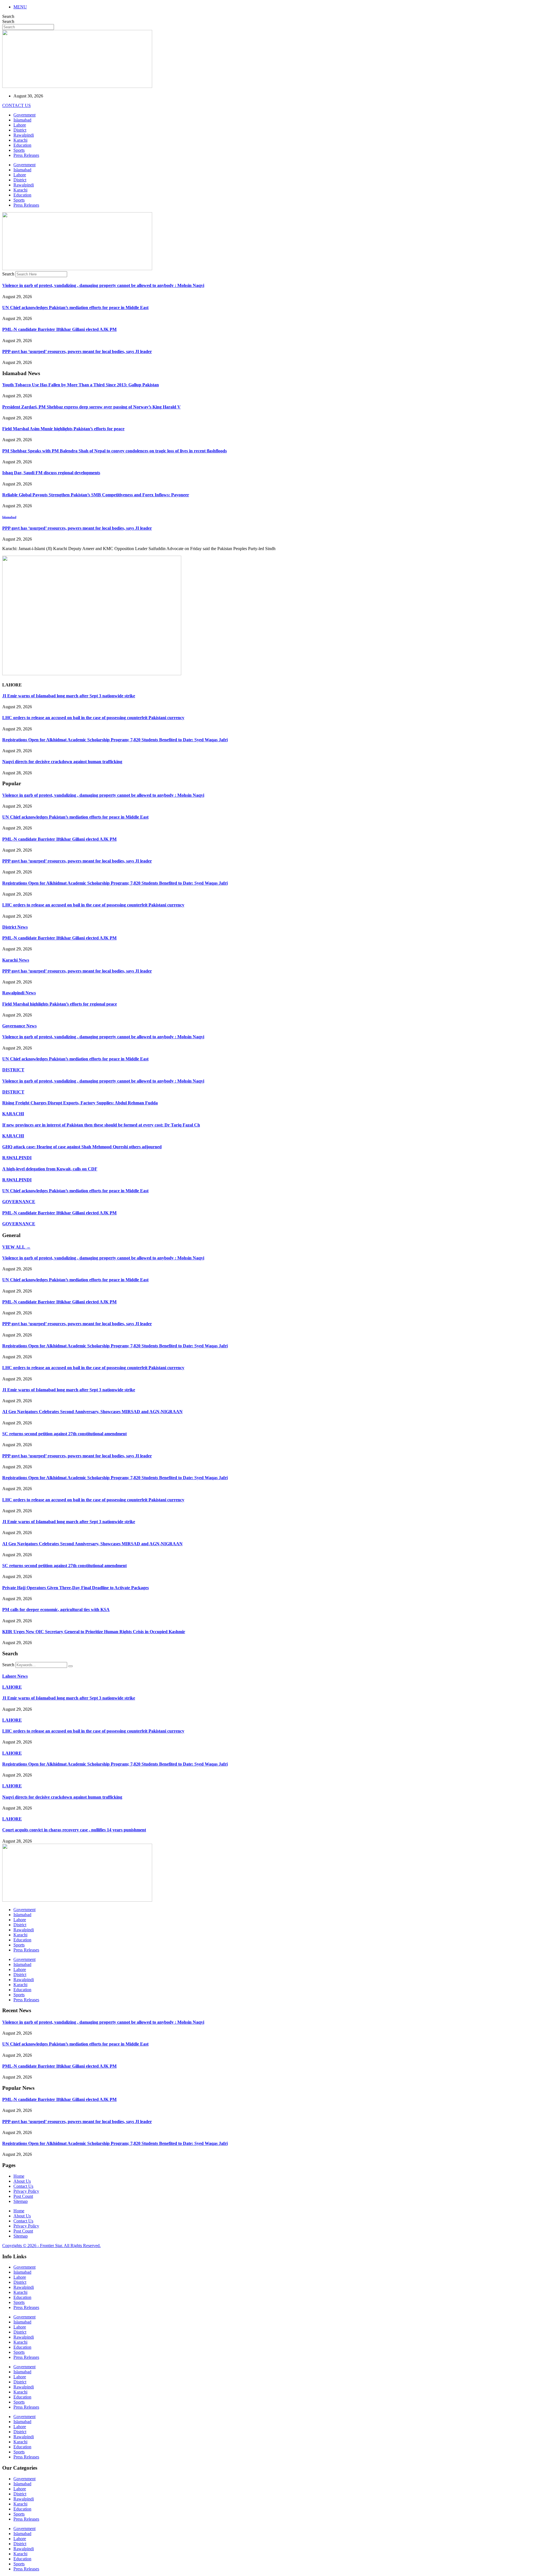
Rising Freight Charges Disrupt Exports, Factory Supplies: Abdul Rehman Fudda (80, 1103)
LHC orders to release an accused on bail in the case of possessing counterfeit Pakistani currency (93, 718)
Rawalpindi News (19, 993)
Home (19, 2176)
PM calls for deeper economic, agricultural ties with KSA (56, 1610)
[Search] (70, 1666)
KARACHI (13, 1114)
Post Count (23, 2196)
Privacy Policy (26, 2191)
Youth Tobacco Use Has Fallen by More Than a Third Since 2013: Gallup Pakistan (81, 385)
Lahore (20, 125)
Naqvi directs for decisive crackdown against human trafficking (62, 762)
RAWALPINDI (17, 1158)
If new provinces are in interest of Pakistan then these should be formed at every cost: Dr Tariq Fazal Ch (101, 1125)
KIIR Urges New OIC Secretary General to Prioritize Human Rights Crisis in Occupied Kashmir (94, 1632)
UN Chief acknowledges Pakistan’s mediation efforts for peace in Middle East (75, 308)
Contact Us (23, 2186)
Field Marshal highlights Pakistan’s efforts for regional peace (60, 1004)
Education (22, 145)
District (20, 130)
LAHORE (12, 1687)
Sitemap (21, 2201)
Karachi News (16, 960)
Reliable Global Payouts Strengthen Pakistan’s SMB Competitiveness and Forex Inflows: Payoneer (96, 495)
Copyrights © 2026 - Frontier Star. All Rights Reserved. (51, 2246)
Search (8, 16)
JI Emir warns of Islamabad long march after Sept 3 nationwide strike (69, 696)
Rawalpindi (24, 135)
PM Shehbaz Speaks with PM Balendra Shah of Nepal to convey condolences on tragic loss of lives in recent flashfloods (115, 451)
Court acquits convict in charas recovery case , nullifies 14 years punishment (74, 1830)
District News (15, 927)
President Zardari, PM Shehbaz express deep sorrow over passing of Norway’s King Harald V (91, 407)
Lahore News (15, 1676)
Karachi (20, 140)
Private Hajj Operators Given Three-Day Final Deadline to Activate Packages (76, 1588)
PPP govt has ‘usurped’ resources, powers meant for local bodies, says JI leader (77, 351)
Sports (19, 150)
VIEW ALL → (16, 1247)
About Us (22, 2181)
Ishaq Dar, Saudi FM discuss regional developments (51, 473)
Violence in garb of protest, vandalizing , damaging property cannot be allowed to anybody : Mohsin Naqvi (103, 285)
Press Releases (26, 155)
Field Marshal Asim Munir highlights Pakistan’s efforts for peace (63, 429)
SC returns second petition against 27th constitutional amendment (64, 1434)
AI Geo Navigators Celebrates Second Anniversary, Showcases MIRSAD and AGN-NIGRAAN (92, 1412)
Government (24, 115)
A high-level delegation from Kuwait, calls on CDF (50, 1169)
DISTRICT (13, 1070)
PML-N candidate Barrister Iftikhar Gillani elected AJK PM (59, 329)
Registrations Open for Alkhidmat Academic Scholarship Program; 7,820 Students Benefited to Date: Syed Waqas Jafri (115, 740)
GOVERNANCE (19, 1202)
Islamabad (22, 120)
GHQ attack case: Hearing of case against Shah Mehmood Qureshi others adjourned (82, 1147)
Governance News (19, 1026)
